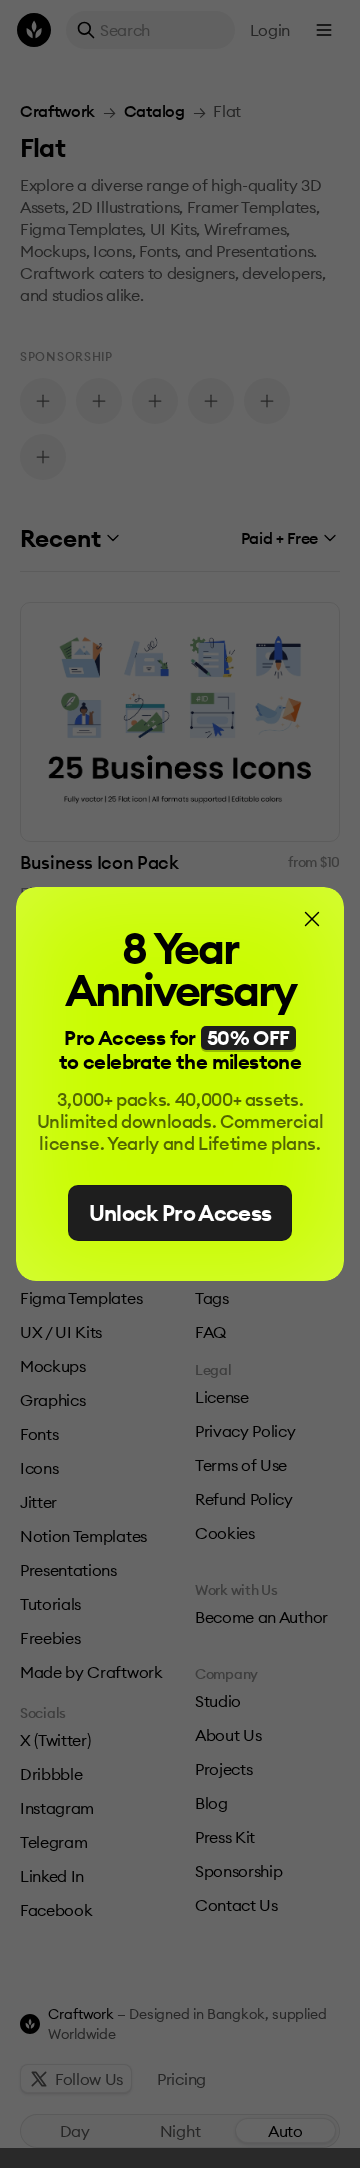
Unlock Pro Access (180, 1213)
